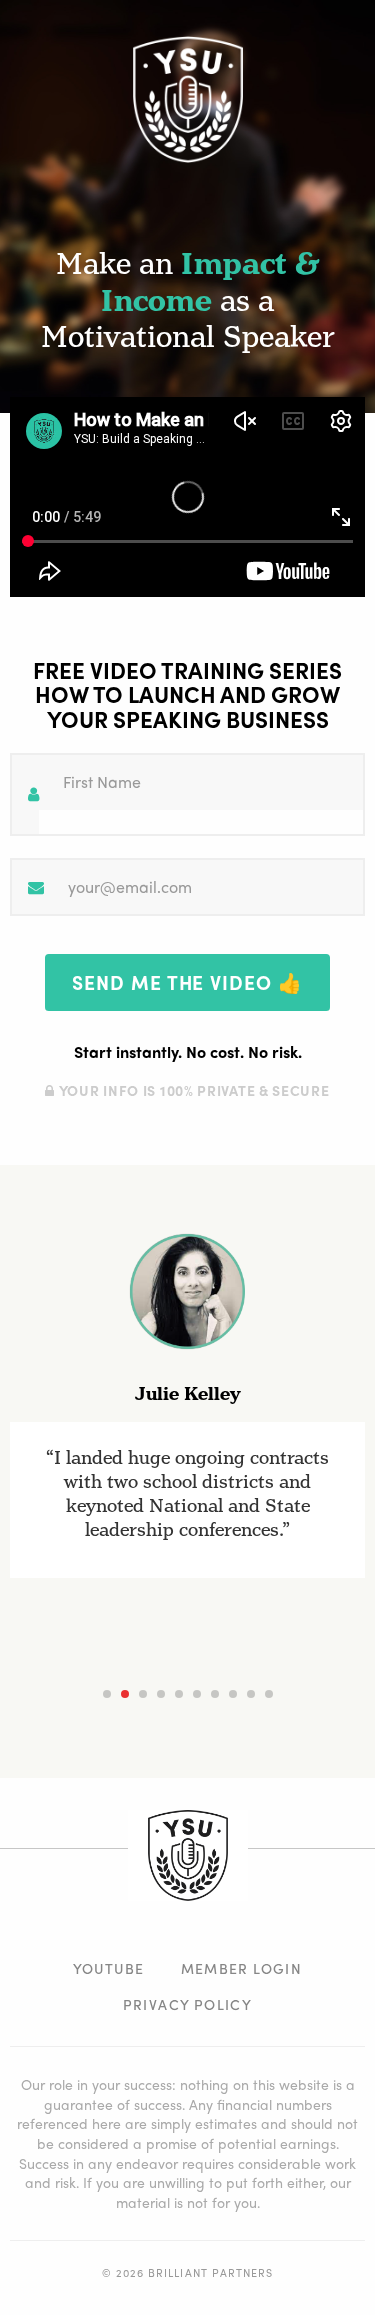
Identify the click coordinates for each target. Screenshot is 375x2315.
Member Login (242, 1968)
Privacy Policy (188, 2004)
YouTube (109, 1968)
